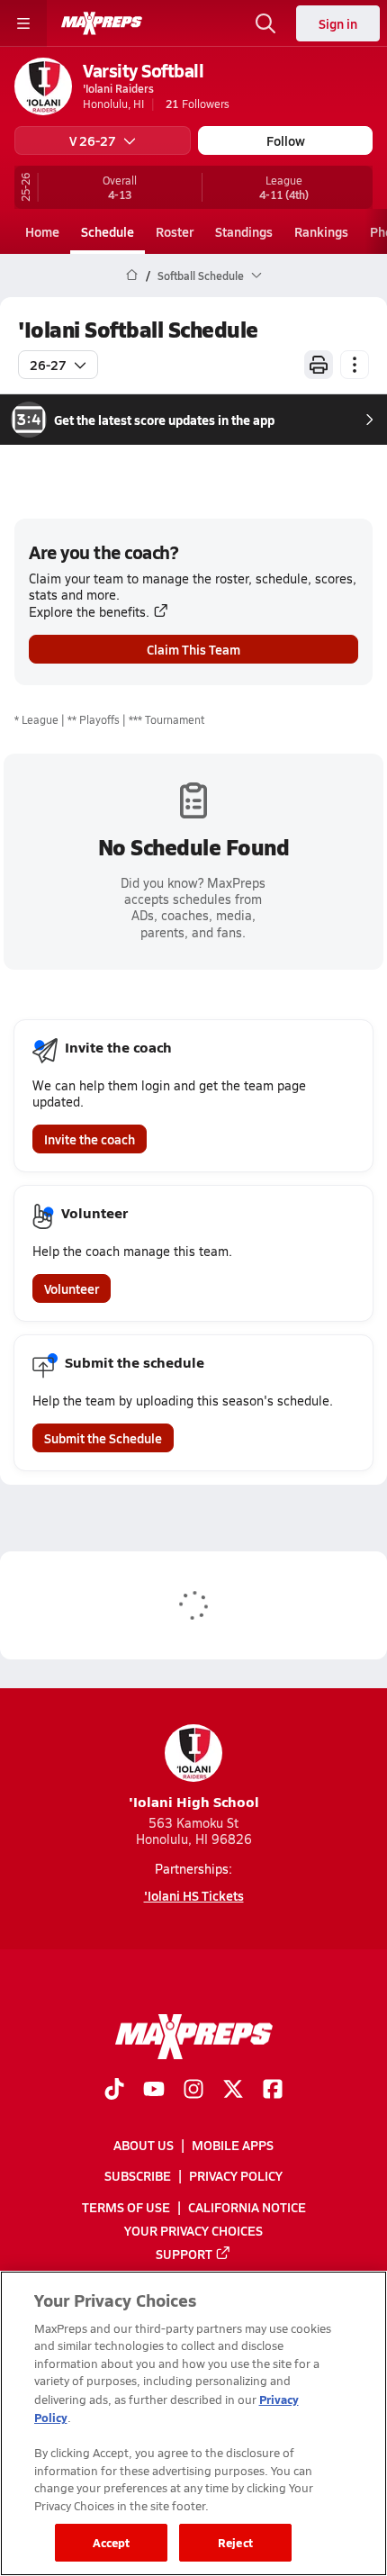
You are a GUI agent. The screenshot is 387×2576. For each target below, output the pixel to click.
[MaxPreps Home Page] (132, 276)
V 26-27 (93, 140)
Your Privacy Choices (193, 2230)
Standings (244, 231)
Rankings (321, 231)
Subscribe (138, 2176)
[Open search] (265, 23)
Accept (112, 2542)
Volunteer (72, 1288)
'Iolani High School (194, 1801)
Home (42, 231)
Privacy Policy (236, 2176)
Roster (175, 231)
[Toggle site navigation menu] (23, 23)
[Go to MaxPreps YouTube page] (154, 2091)
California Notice (247, 2207)
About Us (144, 2146)
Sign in (338, 23)
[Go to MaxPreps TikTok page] (114, 2091)
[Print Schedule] (319, 365)
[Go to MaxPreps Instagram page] (193, 2091)
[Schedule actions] (355, 365)
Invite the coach (90, 1139)
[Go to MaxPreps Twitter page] (233, 2091)
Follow (286, 140)
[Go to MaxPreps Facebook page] (273, 2091)
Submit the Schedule (103, 1438)
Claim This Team (193, 649)
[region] (193, 2423)
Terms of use (126, 2207)
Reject (235, 2542)
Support (184, 2254)
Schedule (108, 231)
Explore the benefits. (89, 612)
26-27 (48, 365)
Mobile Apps (233, 2146)
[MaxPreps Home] (102, 23)
